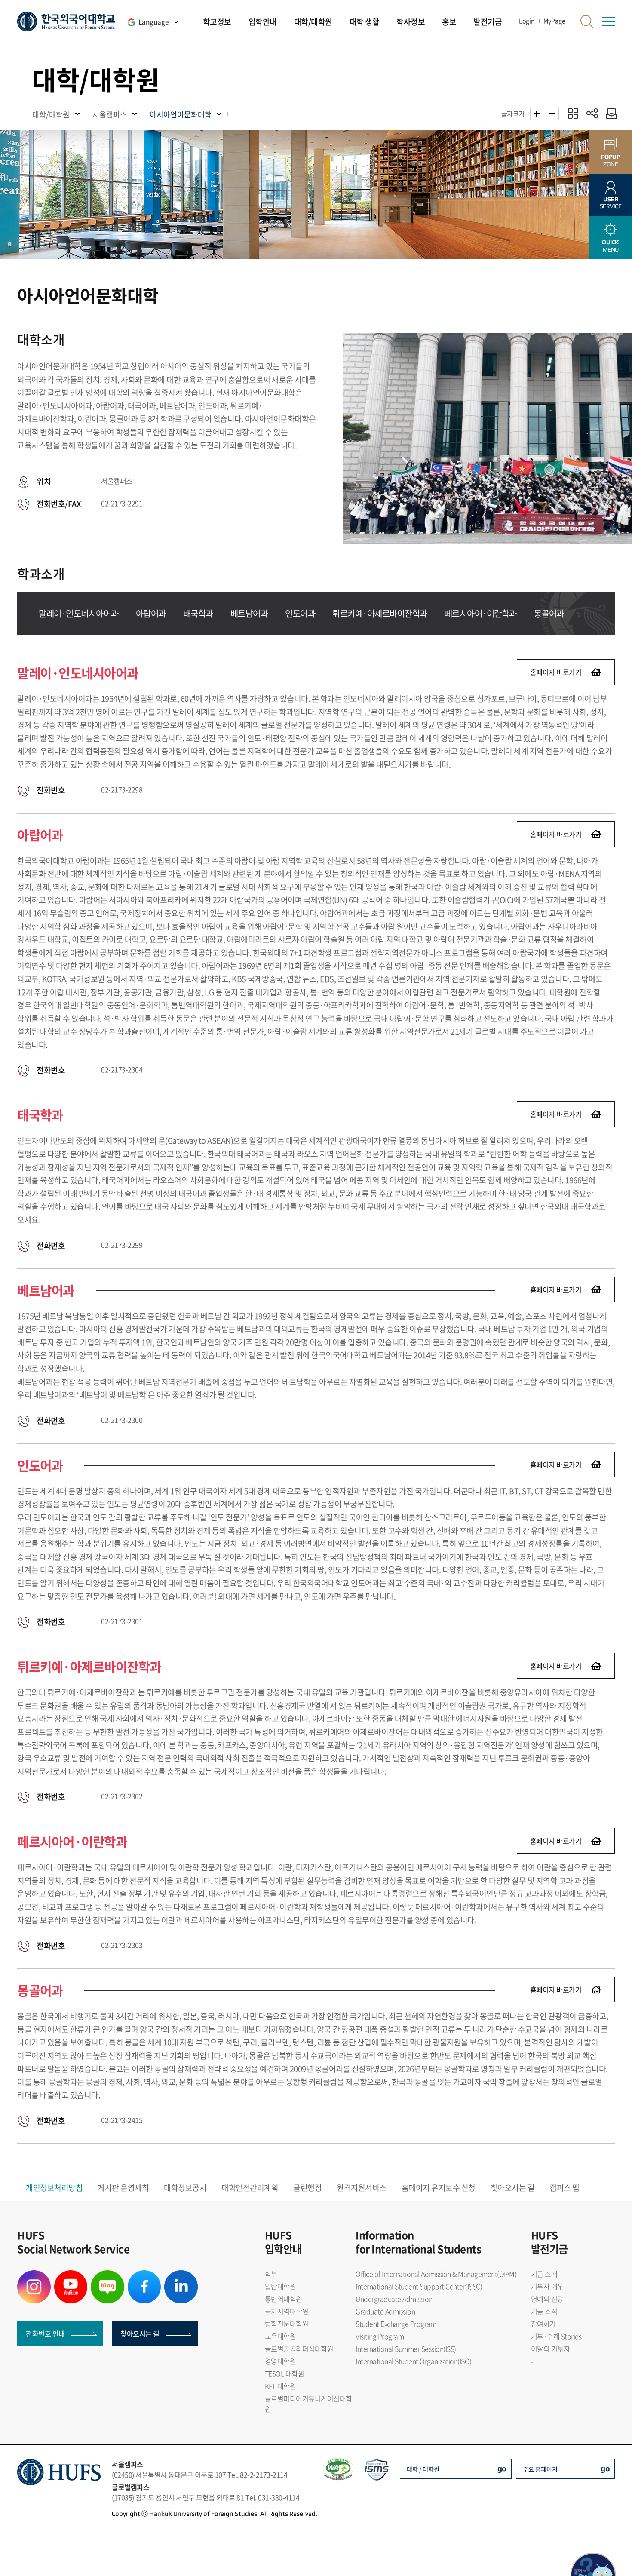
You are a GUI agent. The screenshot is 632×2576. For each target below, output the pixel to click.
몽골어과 (549, 613)
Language (153, 22)
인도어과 (300, 613)
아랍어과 (151, 613)
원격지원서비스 (362, 2188)
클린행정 (307, 2188)
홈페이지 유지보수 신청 (439, 2188)
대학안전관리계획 (250, 2188)
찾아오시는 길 (513, 2188)
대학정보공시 (185, 2188)
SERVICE (611, 203)
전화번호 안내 (45, 2333)
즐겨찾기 (573, 113)
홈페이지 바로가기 (556, 672)
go (502, 2468)
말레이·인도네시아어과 (79, 613)
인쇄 (609, 113)
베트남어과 (249, 613)
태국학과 (198, 613)
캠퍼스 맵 (565, 2188)
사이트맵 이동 (608, 21)
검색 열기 (587, 21)
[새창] (34, 2275)
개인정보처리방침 (54, 2188)
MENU (611, 246)
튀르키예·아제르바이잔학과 (380, 613)
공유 (592, 113)
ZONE (611, 160)
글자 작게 (552, 114)
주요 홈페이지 (540, 2469)
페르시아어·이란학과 (481, 613)
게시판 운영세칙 (123, 2188)
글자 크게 (537, 114)
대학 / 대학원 (423, 2469)
